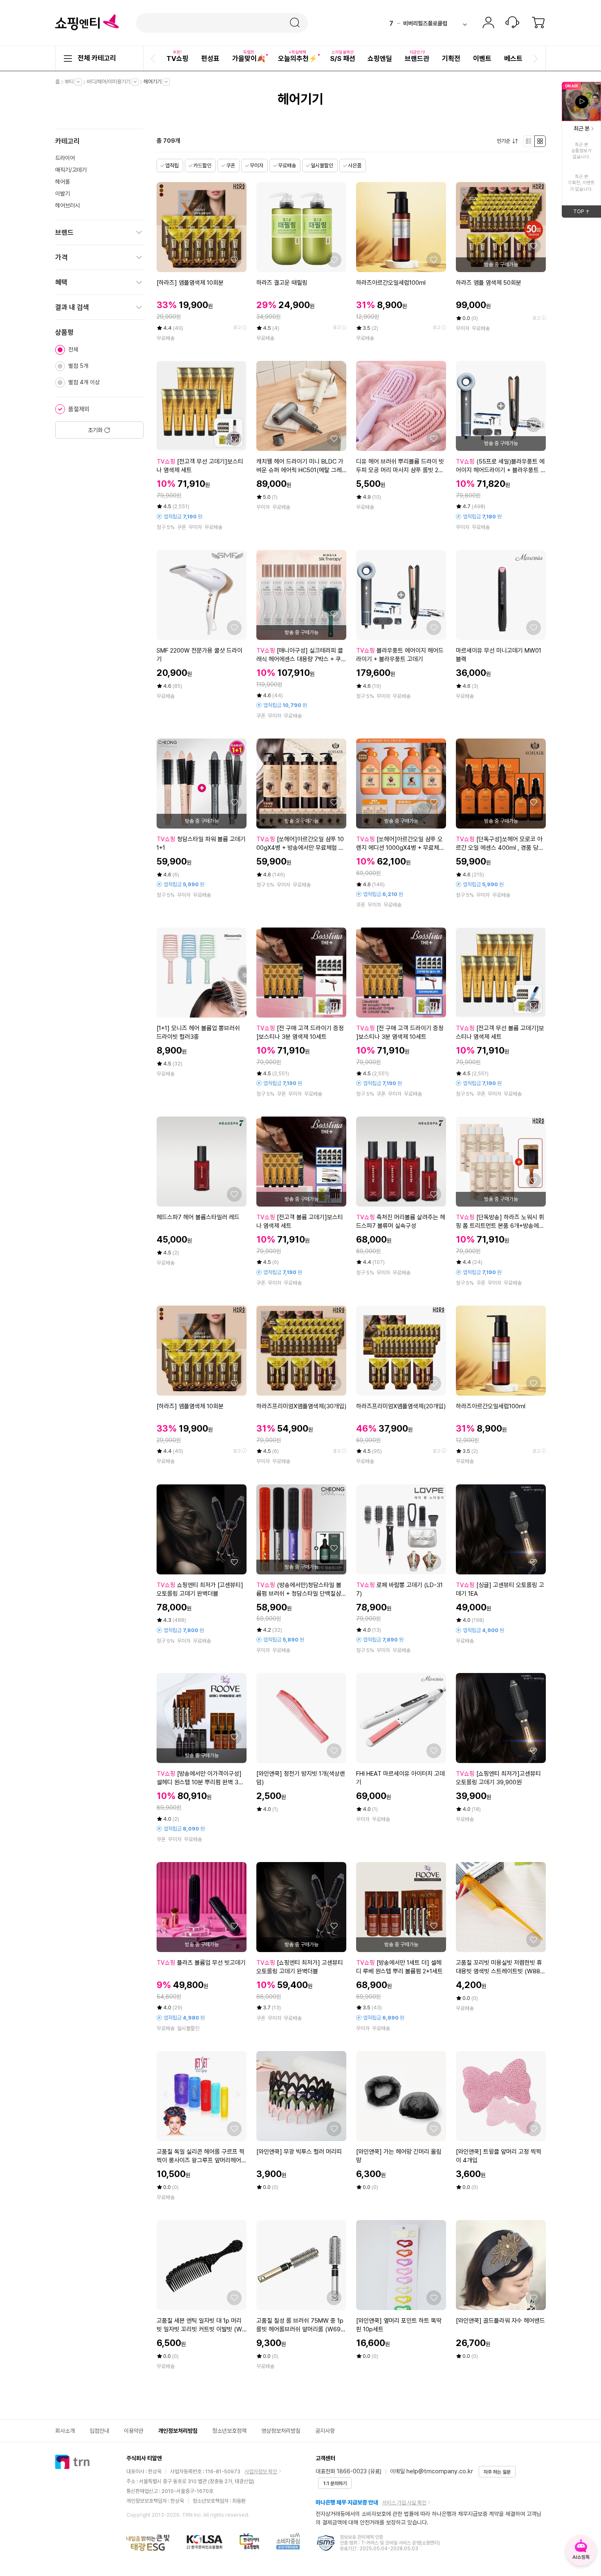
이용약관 (134, 2431)
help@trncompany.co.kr (440, 2471)
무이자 (257, 166)
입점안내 (99, 2431)
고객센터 (512, 23)
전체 (73, 349)
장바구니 (538, 23)
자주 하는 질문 (497, 2472)
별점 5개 (78, 366)
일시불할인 (322, 166)
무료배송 (287, 166)
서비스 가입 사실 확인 (404, 2503)
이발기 (63, 194)
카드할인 (202, 166)
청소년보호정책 (229, 2431)
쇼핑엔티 (87, 23)
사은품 (355, 166)
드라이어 (65, 158)
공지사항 (325, 2431)
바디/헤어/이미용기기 (111, 82)
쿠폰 (231, 166)
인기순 (506, 141)
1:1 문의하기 (335, 2484)
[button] (154, 59)
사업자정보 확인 (261, 2471)
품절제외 (79, 409)
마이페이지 (488, 23)
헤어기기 (155, 82)
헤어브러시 (67, 205)
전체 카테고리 (97, 58)
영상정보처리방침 (281, 2431)
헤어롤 (63, 182)
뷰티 (71, 82)
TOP (587, 213)
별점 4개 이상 (84, 382)
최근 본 (582, 128)
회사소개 (65, 2431)
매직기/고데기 (71, 170)
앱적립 (172, 166)
